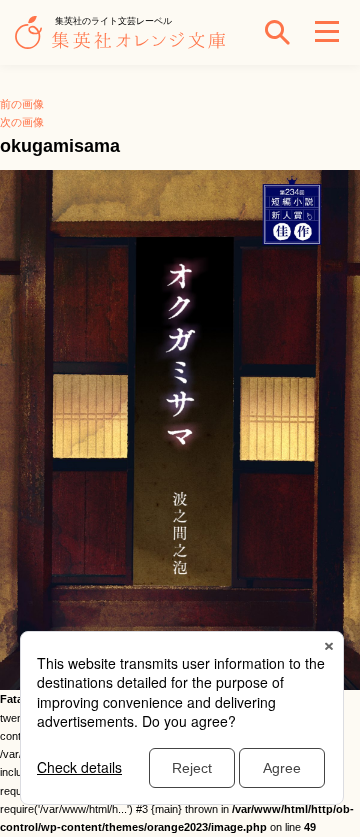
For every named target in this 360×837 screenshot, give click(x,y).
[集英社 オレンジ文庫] (125, 42)
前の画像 (22, 104)
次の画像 (22, 122)
